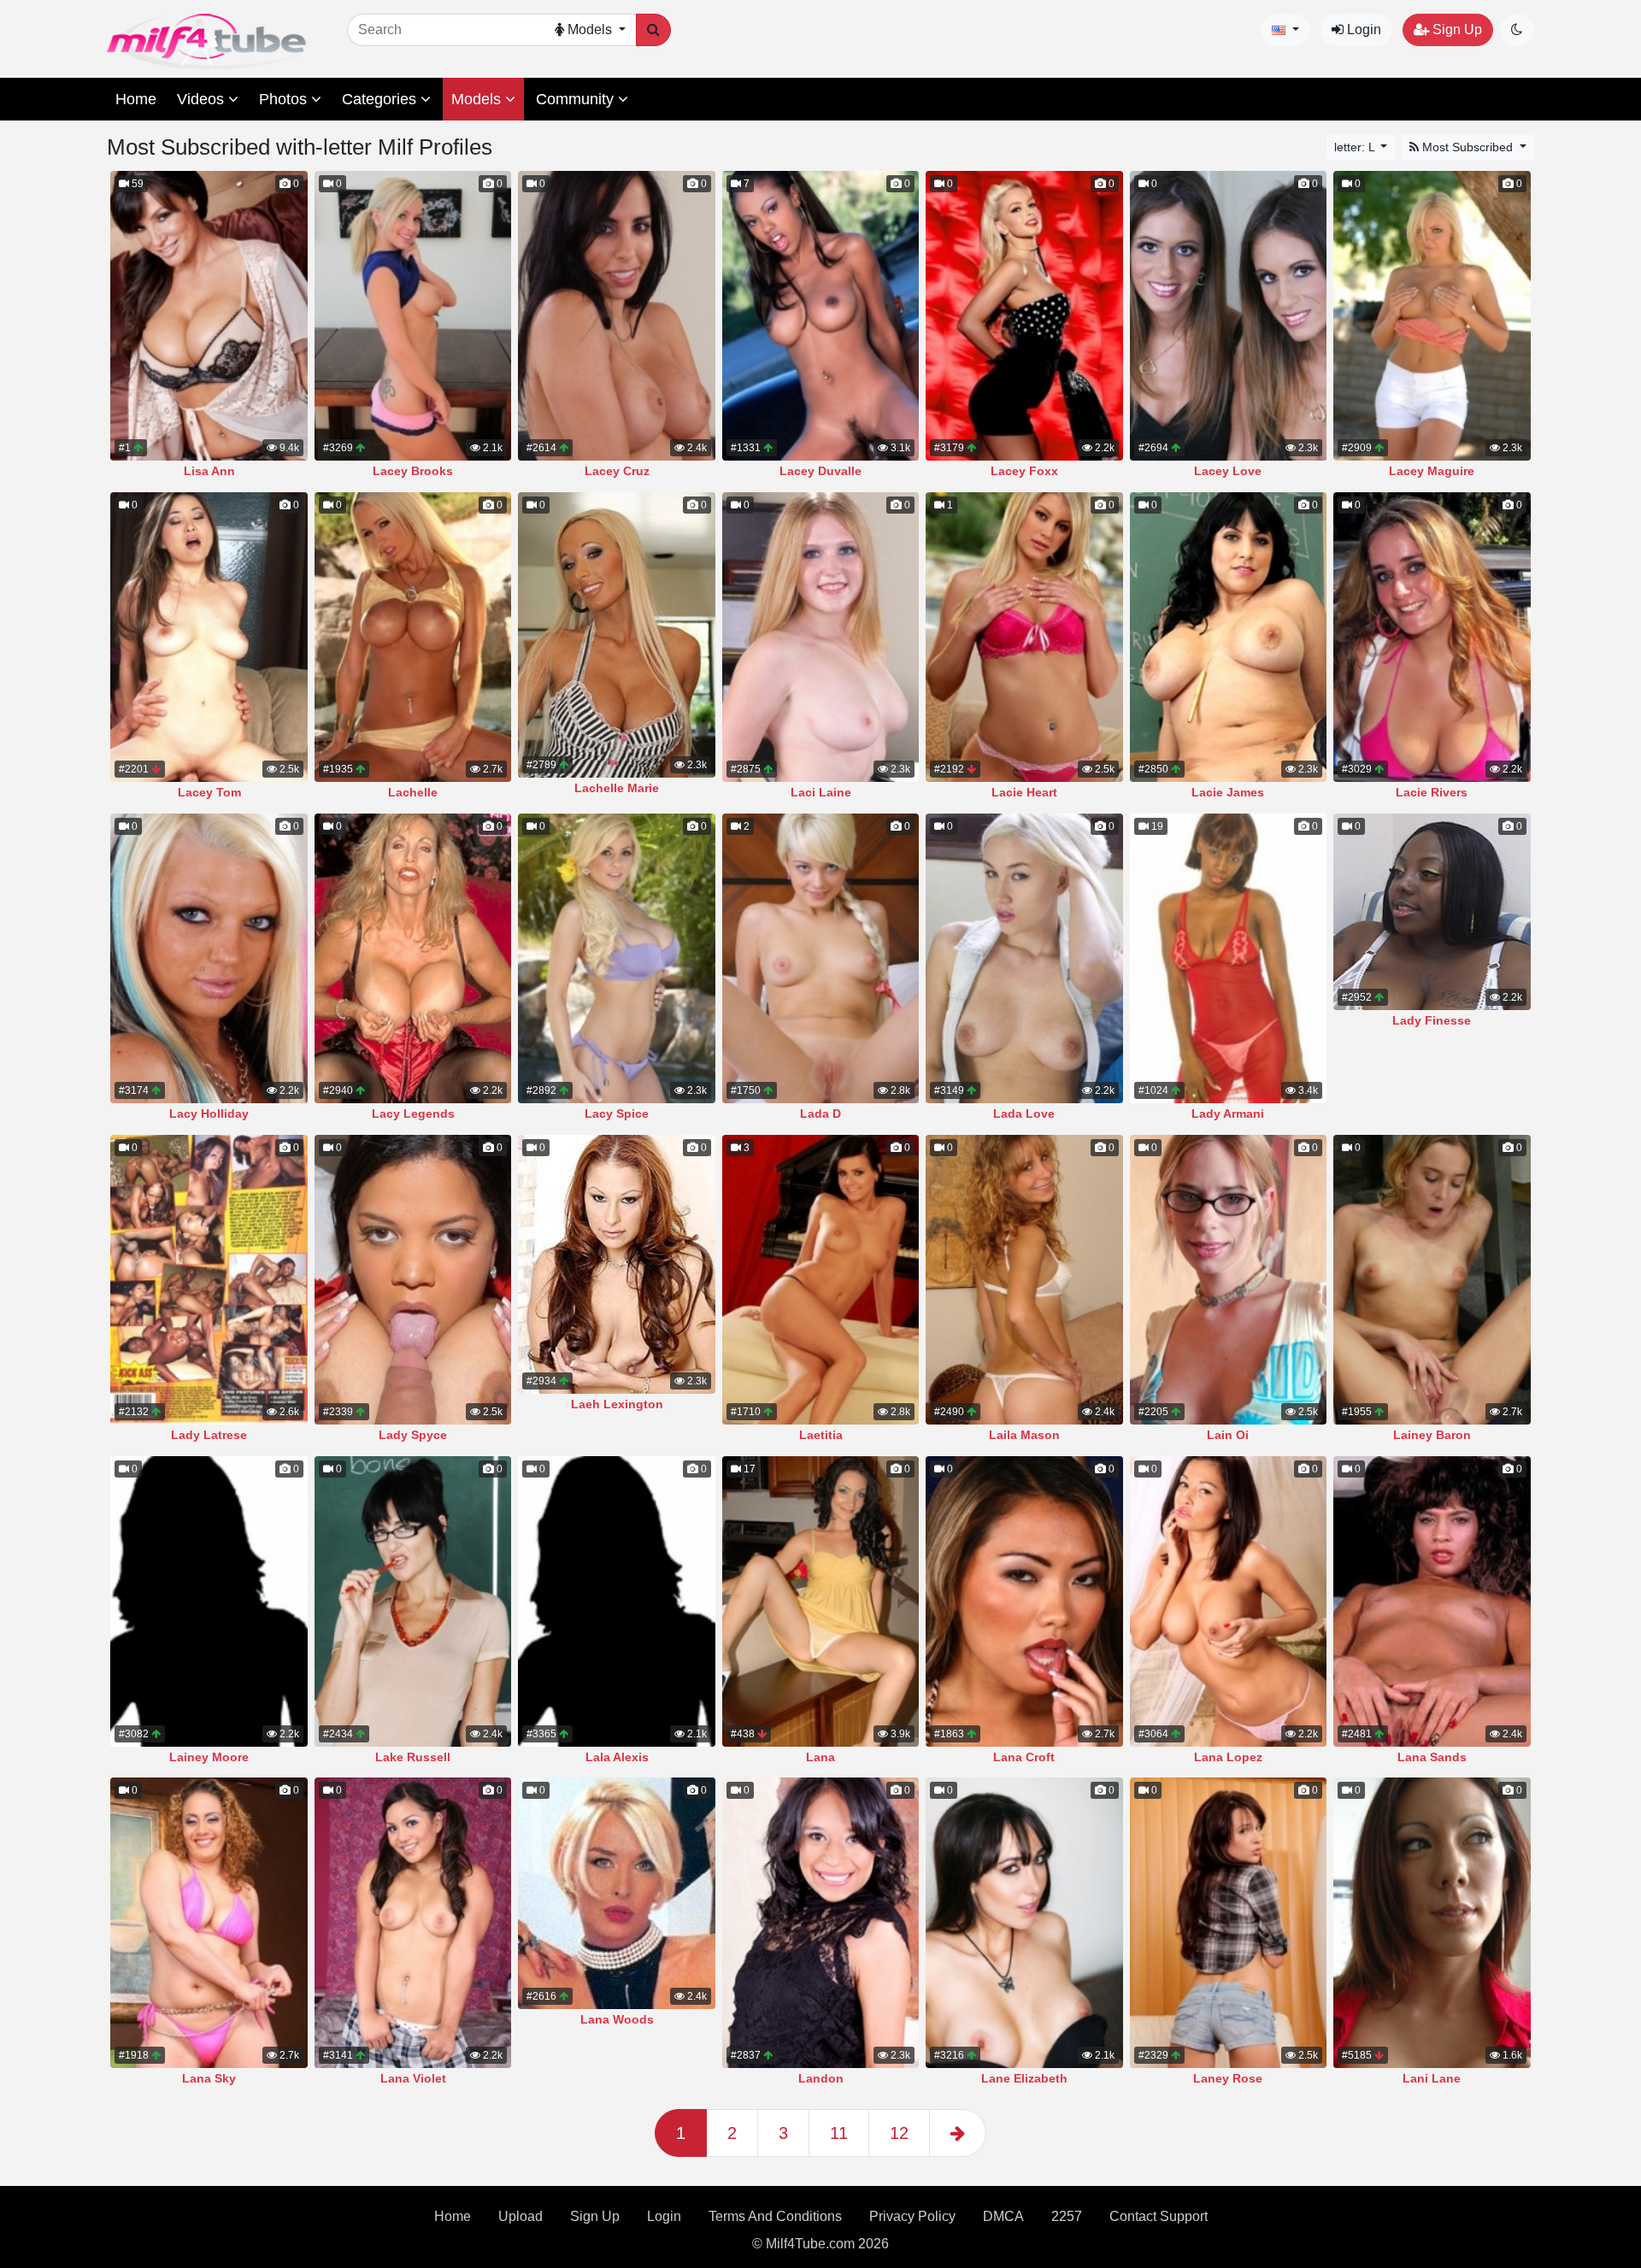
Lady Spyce (413, 1435)
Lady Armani (1228, 1113)
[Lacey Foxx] (1024, 316)
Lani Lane (1432, 2078)
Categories (381, 99)
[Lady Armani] (1228, 958)
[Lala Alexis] (616, 1601)
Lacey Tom (209, 792)
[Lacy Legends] (413, 958)
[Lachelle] (413, 637)
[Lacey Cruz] (616, 316)
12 (899, 2133)
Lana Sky (209, 2078)
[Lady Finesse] (1432, 912)
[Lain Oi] (1228, 1280)
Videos (203, 99)
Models (478, 99)
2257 (1067, 2216)
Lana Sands (1432, 1757)
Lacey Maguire (1432, 471)
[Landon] (820, 1922)
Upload (521, 2216)
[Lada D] (820, 958)
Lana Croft (1024, 1757)
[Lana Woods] (616, 1893)
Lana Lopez (1228, 1757)
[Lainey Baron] (1432, 1280)
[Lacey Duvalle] (820, 316)
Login (1362, 29)
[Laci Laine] (820, 637)
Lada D (820, 1113)
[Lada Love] (1024, 958)
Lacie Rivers (1432, 792)
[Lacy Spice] (616, 958)
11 (839, 2133)
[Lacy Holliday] (209, 958)
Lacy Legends (413, 1113)
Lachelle (413, 792)
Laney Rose (1228, 2078)
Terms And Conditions (775, 2216)
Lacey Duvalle (820, 471)
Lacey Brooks (413, 471)
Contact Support (1159, 2216)
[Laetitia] (820, 1280)
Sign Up (1456, 29)
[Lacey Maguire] (1432, 316)
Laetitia (821, 1435)
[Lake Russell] (413, 1601)
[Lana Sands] (1432, 1601)
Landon (821, 2078)
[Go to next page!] (958, 2133)
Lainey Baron (1432, 1435)
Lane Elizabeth (1024, 2078)
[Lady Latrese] (209, 1280)
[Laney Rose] (1228, 1922)
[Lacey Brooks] (413, 316)
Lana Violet (413, 2078)
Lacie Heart (1024, 792)
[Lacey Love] (1228, 316)
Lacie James (1228, 792)
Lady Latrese (209, 1435)
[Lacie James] (1228, 637)
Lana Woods (617, 2019)
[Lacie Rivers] (1432, 637)
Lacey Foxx (1024, 471)
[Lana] (820, 1601)
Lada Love (1024, 1113)
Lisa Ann (209, 471)
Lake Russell (413, 1757)
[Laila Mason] (1024, 1280)
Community (577, 99)
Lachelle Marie (617, 788)
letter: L (1356, 147)
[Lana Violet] (413, 1922)
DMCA (1003, 2216)
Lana (820, 1757)
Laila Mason (1024, 1435)
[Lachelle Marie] (616, 635)
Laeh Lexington (617, 1404)
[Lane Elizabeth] (1024, 1922)
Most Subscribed (1467, 147)
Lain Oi (1228, 1435)
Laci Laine (821, 792)
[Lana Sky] (209, 1922)
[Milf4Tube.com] (206, 41)
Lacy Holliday (209, 1113)
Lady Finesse (1432, 1020)
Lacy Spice (617, 1113)
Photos (285, 99)
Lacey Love (1228, 471)
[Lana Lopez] (1228, 1601)
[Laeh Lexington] (616, 1264)
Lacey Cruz (617, 471)
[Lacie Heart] (1024, 637)
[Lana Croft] (1024, 1601)
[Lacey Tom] (209, 637)
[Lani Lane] (1432, 1922)
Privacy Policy (912, 2216)
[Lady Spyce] (413, 1280)
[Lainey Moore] (209, 1601)
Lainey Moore (209, 1757)
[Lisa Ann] (209, 316)
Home (136, 99)
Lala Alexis (617, 1757)
